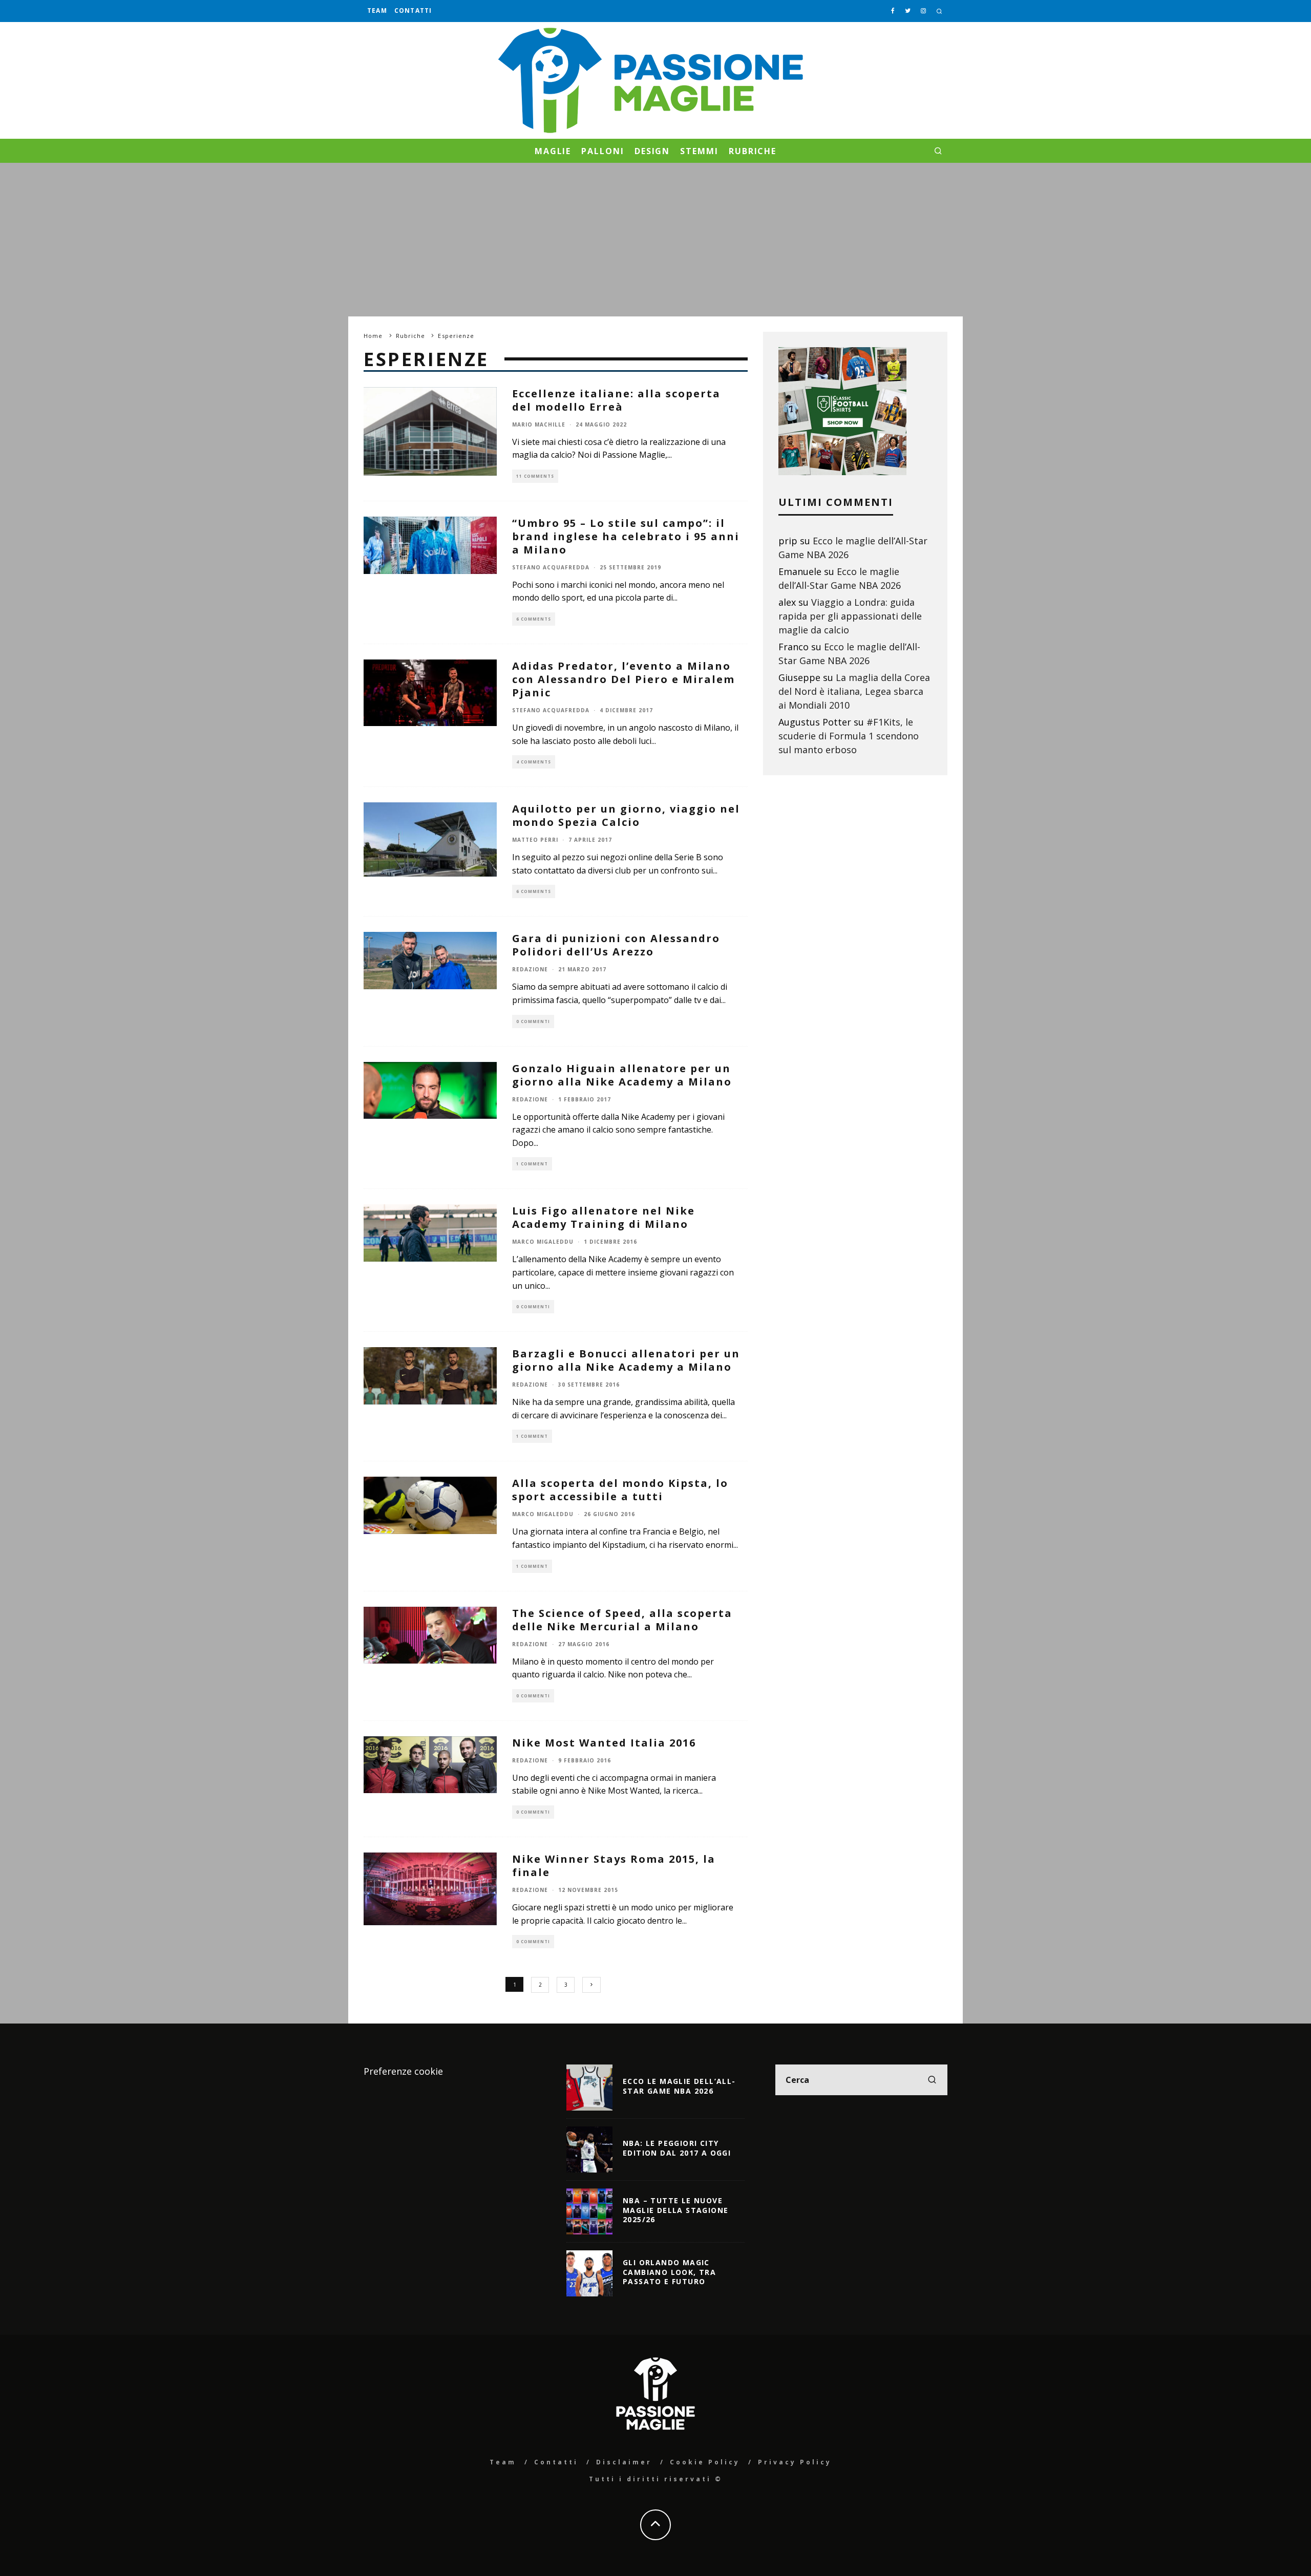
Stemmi (699, 151)
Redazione (530, 969)
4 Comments (534, 762)
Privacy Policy (795, 2462)
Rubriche (753, 151)
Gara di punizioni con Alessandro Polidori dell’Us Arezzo (616, 945)
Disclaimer (624, 2462)
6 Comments (534, 619)
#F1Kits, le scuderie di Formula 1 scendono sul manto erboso (849, 736)
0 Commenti (533, 1021)
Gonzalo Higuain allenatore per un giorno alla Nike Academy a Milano (622, 1075)
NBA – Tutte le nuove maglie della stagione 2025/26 (675, 2210)
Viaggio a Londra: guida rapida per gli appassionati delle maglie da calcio (850, 616)
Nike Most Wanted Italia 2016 (604, 1743)
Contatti (413, 10)
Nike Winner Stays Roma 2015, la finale (614, 1866)
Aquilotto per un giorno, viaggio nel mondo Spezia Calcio (626, 815)
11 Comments (535, 476)
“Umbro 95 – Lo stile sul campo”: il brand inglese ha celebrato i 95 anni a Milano (626, 536)
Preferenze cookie (403, 2071)
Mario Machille (539, 424)
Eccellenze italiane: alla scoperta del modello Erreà (616, 400)
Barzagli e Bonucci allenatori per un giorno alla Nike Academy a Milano (626, 1360)
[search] (932, 2080)
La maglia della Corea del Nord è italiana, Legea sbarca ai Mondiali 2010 (854, 691)
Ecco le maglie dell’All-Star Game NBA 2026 (679, 2086)
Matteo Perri (535, 840)
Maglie (553, 151)
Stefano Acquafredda (551, 567)
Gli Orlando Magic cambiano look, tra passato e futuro (669, 2272)
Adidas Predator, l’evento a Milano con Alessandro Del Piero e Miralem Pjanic (623, 679)
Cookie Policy (705, 2462)
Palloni (602, 151)
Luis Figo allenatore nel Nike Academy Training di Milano (604, 1217)
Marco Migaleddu (543, 1242)
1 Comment (532, 1164)
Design (652, 151)
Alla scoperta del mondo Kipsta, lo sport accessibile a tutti (620, 1490)
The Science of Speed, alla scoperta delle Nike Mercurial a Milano (622, 1620)
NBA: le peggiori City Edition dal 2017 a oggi (677, 2148)
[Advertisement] (655, 240)
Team (377, 10)
